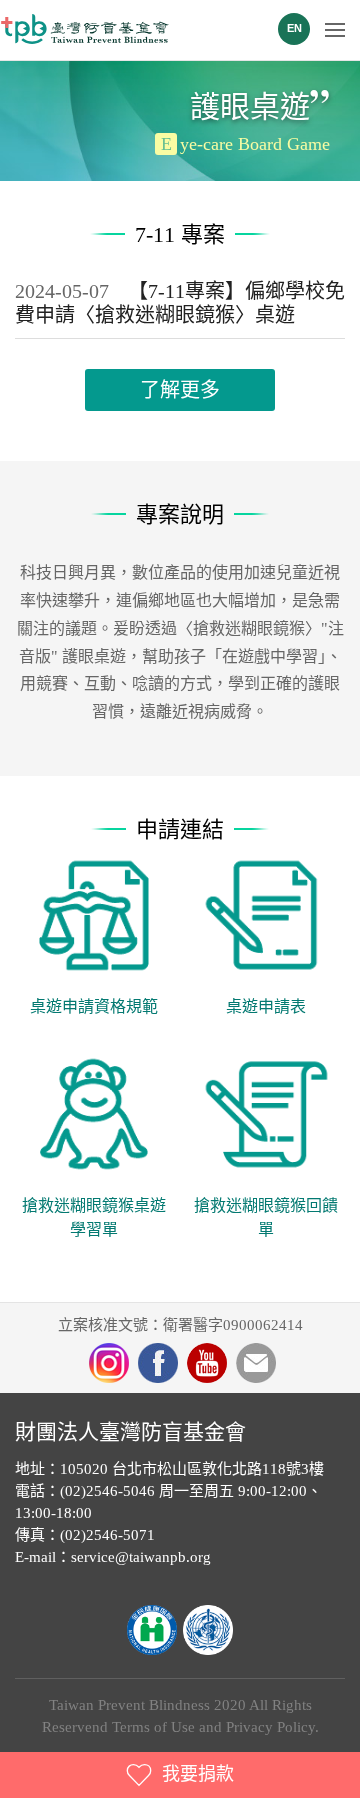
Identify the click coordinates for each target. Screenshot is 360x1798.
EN (294, 28)
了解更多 (180, 390)
